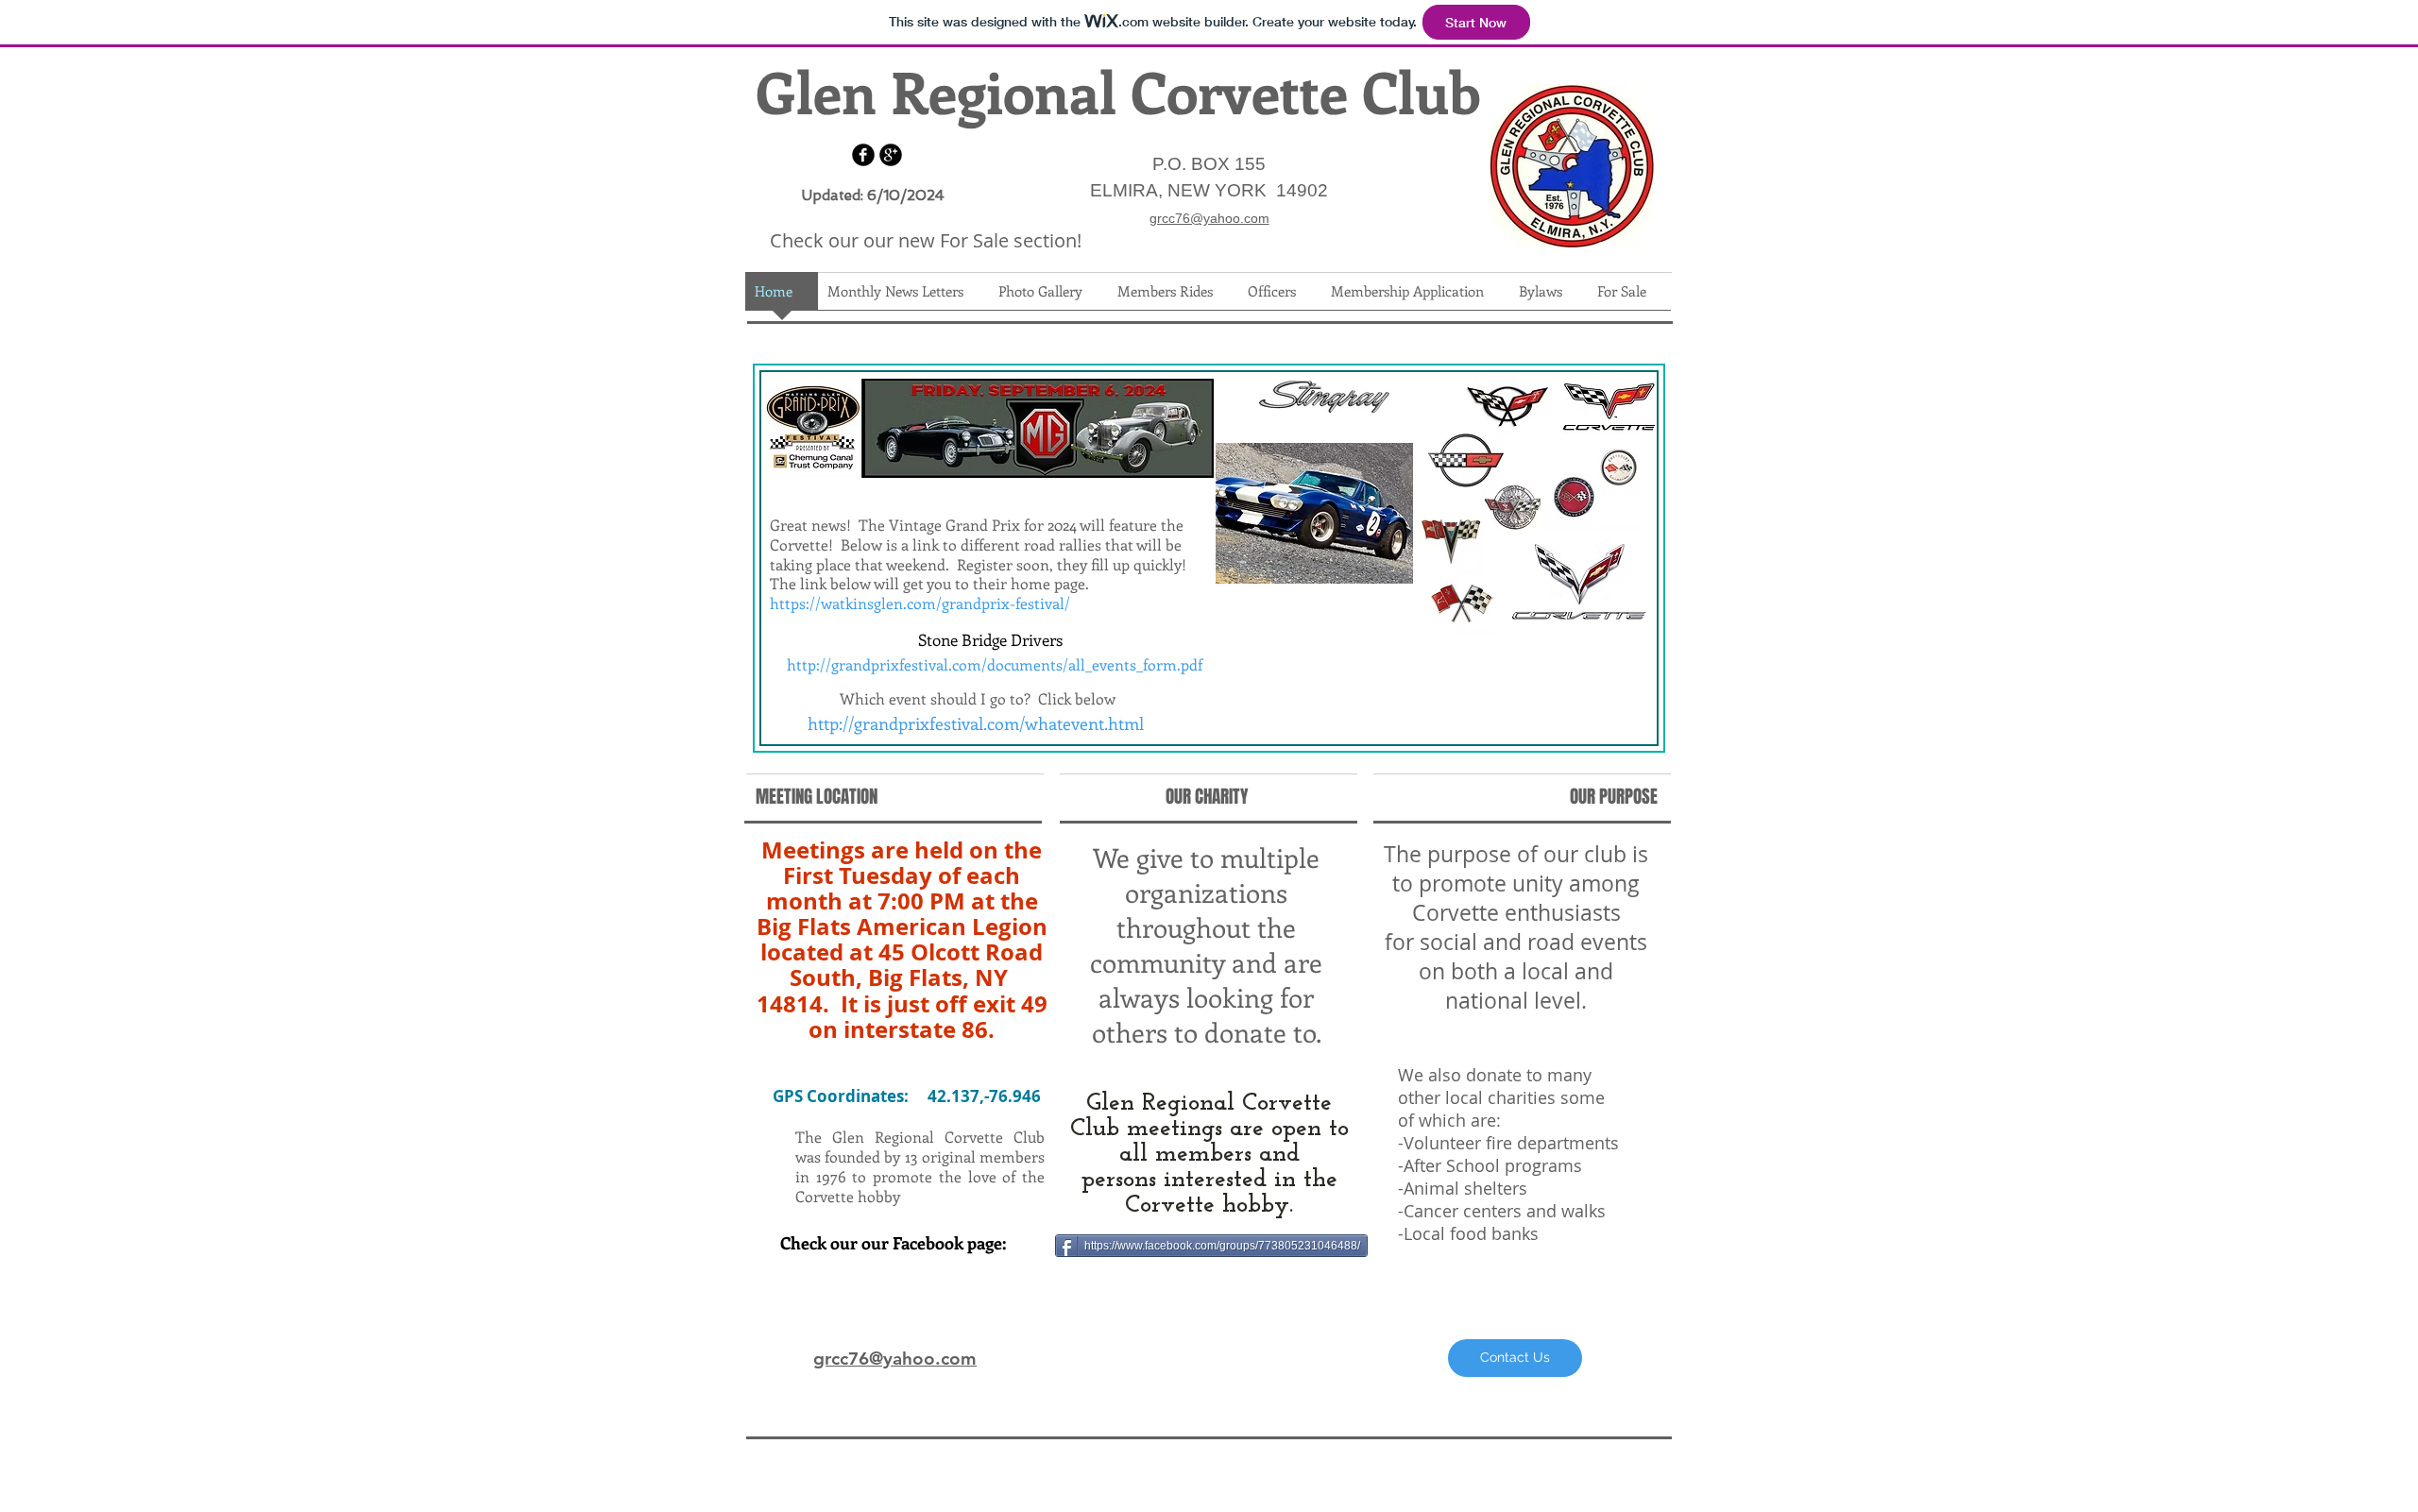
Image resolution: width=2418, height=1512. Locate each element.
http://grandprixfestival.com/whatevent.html (976, 723)
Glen (816, 91)
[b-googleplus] (891, 155)
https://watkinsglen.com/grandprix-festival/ (920, 603)
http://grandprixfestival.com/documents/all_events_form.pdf (995, 664)
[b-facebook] (863, 155)
